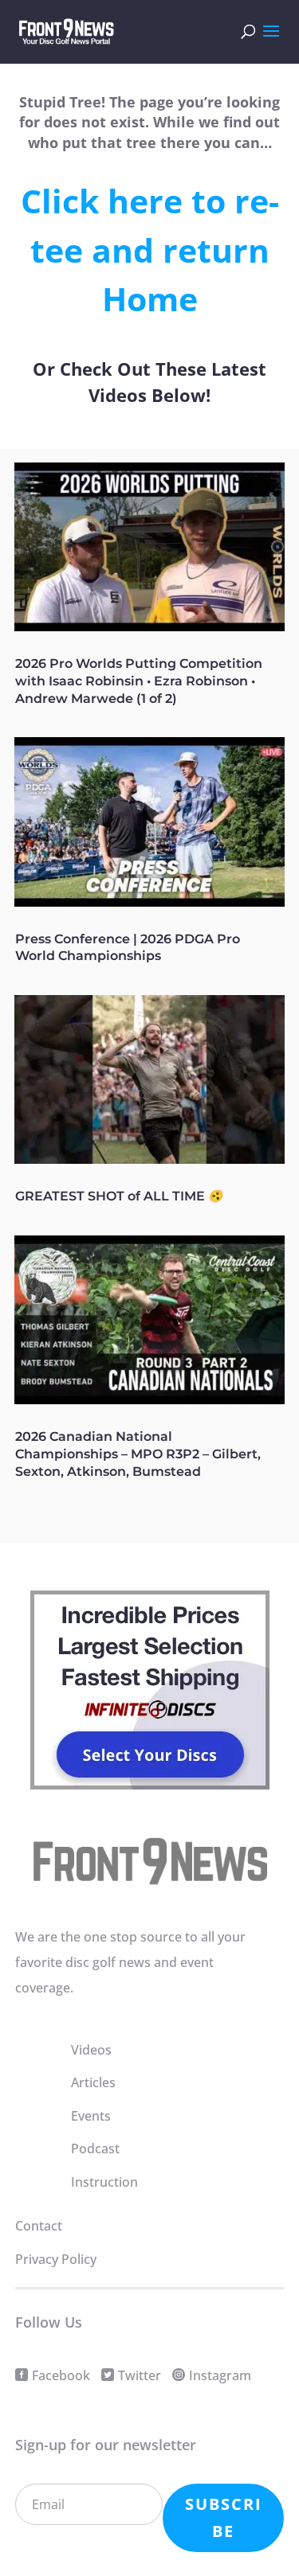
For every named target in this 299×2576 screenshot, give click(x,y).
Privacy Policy (56, 2259)
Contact (39, 2226)
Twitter (140, 2375)
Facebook (61, 2375)
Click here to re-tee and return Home (150, 250)
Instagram (220, 2375)
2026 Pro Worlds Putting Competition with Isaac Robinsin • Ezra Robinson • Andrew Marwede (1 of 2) (139, 681)
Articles (93, 2082)
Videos (91, 2050)
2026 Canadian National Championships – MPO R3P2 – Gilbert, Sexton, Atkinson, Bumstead (138, 1454)
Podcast (95, 2149)
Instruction (104, 2182)
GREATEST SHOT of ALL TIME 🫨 (120, 1196)
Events (91, 2116)
